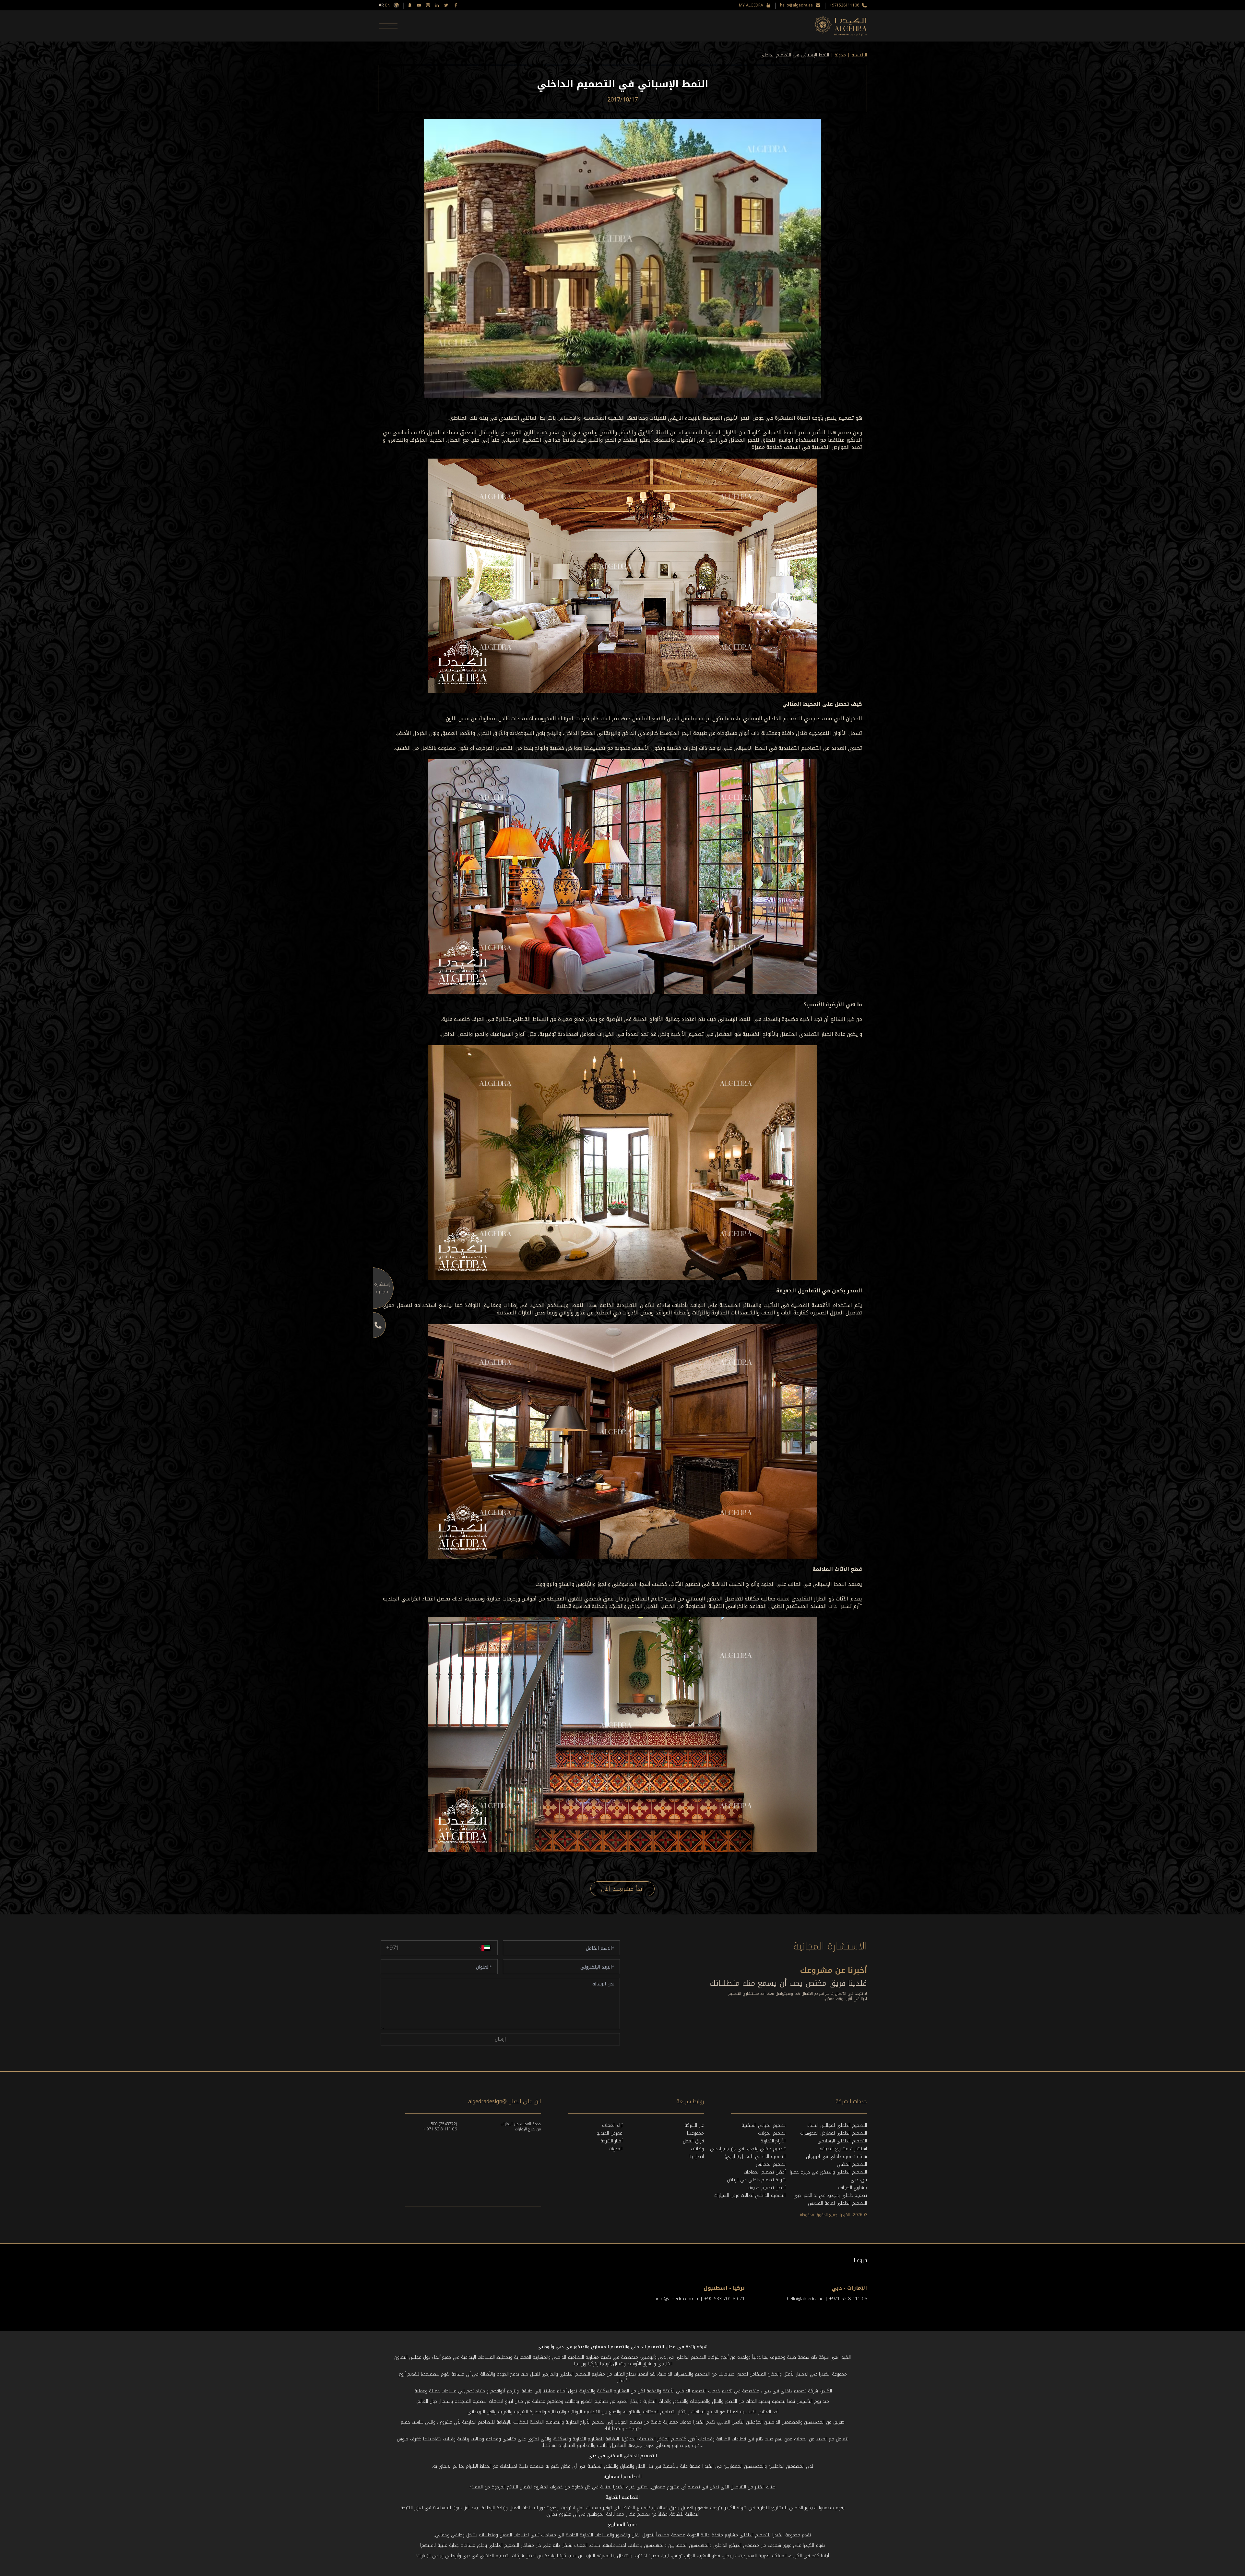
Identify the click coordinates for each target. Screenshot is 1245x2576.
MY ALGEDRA (751, 5)
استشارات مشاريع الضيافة (843, 2149)
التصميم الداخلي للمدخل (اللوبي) (755, 2157)
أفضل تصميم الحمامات (765, 2172)
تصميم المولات (772, 2133)
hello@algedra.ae (796, 5)
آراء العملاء (612, 2125)
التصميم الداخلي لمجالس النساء (837, 2125)
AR (381, 5)
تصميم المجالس (771, 2164)
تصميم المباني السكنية (764, 2125)
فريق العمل (693, 2141)
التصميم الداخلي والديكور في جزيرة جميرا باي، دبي (828, 2176)
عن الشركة (694, 2125)
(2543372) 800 (444, 2124)
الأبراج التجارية (773, 2141)
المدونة (616, 2149)
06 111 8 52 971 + (440, 2129)
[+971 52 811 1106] (373, 1325)
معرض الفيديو (610, 2133)
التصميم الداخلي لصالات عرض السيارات (750, 2195)
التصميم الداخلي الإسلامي (842, 2141)
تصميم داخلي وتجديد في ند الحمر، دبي (830, 2195)
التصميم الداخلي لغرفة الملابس (837, 2203)
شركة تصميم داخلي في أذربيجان (836, 2157)
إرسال (500, 2039)
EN (388, 5)
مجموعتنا (695, 2133)
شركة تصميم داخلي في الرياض (756, 2180)
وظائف (697, 2149)
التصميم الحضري (852, 2164)
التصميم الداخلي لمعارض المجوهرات (834, 2133)
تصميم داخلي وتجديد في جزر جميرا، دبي (748, 2149)
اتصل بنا (696, 2157)
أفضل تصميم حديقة (767, 2188)
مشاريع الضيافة (853, 2188)
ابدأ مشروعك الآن (622, 1889)
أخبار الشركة (611, 2141)
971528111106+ (844, 5)
